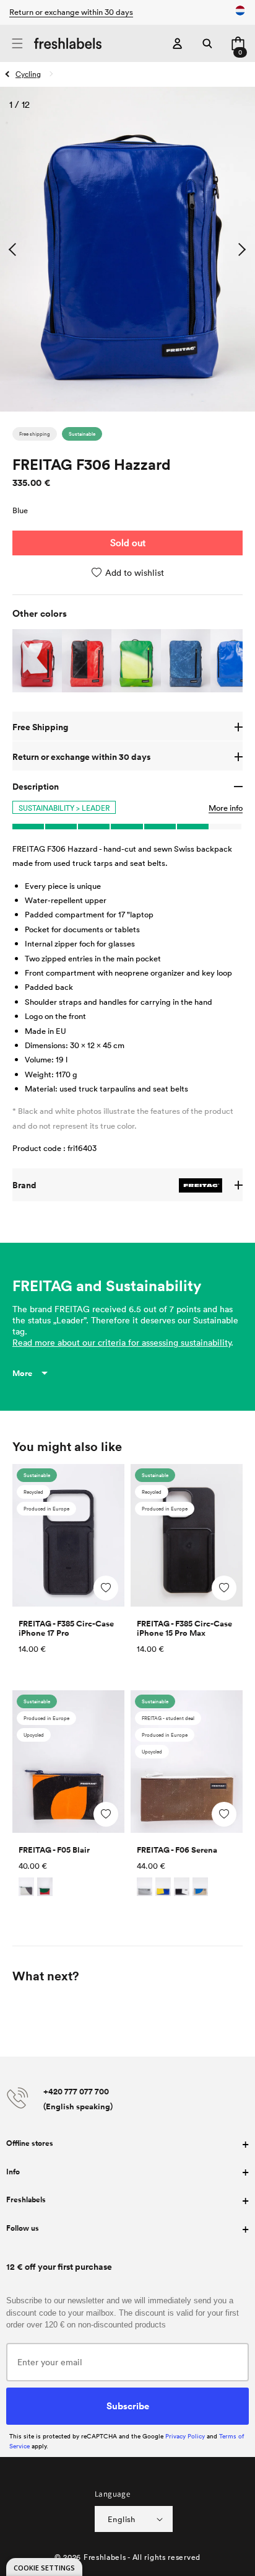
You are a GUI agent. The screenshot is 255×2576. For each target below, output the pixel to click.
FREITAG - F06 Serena (177, 1850)
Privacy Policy (185, 2436)
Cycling (28, 74)
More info (226, 808)
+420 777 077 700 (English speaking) (78, 2099)
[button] (17, 44)
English (122, 2519)
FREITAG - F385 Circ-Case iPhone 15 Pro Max (184, 1628)
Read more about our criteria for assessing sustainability (122, 1342)
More (22, 1373)
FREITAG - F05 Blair (54, 1850)
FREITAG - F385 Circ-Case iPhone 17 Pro (66, 1628)
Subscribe (128, 2406)
